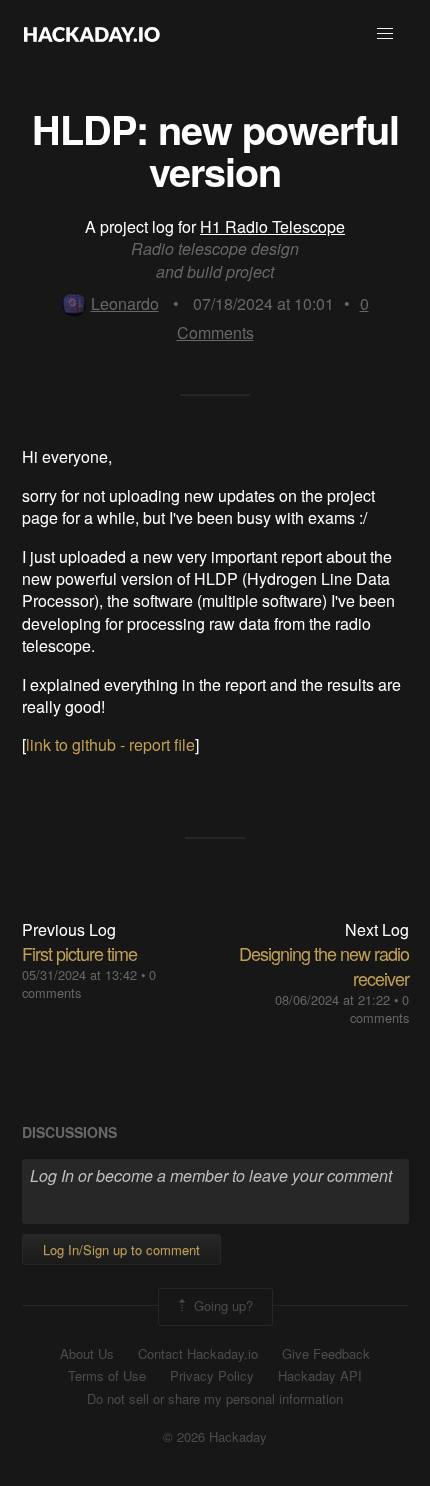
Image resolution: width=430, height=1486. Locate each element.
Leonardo (125, 303)
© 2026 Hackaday (215, 1437)
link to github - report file (110, 744)
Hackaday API (320, 1376)
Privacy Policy (212, 1376)
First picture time (79, 953)
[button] (385, 34)
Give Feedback (326, 1354)
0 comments (379, 1008)
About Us (87, 1354)
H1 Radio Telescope (272, 226)
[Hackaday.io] (92, 34)
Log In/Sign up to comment (121, 1249)
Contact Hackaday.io (198, 1354)
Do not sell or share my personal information (215, 1399)
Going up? (221, 1304)
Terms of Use (107, 1376)
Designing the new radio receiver (324, 965)
